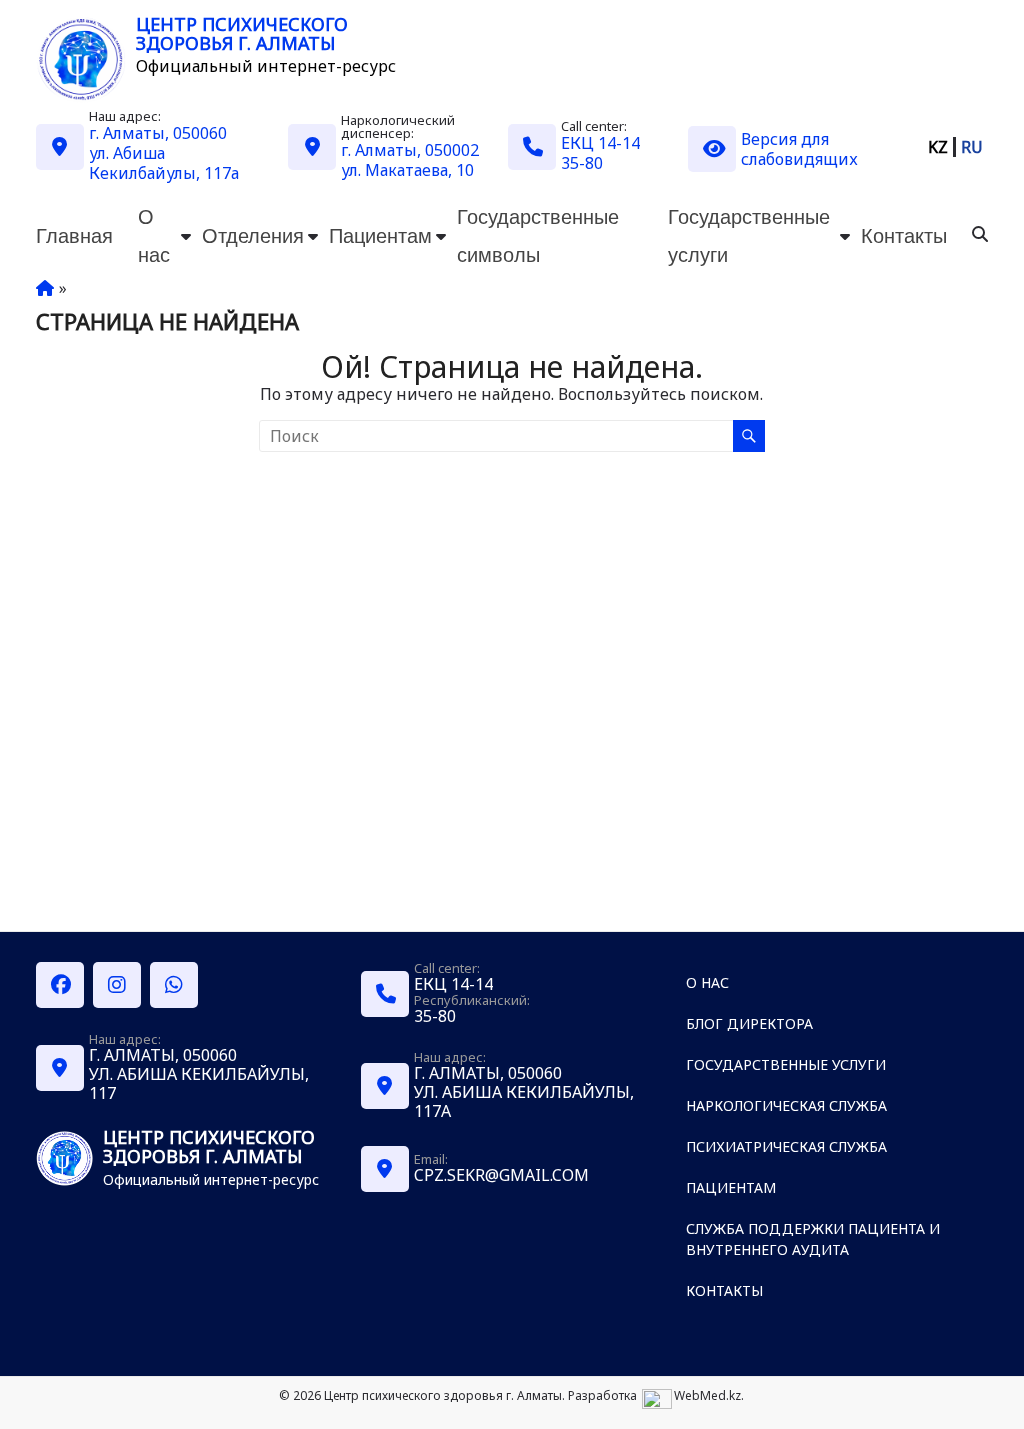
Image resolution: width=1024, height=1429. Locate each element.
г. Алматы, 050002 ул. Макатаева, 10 (410, 160)
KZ (938, 147)
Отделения (253, 235)
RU (972, 147)
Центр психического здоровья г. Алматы (242, 33)
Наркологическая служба (786, 1105)
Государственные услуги (749, 235)
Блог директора (749, 1023)
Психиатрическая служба (786, 1146)
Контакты (904, 235)
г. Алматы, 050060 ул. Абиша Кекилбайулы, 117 (199, 1074)
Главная (74, 235)
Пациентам (380, 235)
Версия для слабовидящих (799, 149)
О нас (154, 235)
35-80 (582, 163)
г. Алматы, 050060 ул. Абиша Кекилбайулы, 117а (164, 153)
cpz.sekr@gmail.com (501, 1175)
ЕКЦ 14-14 (600, 143)
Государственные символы (538, 235)
